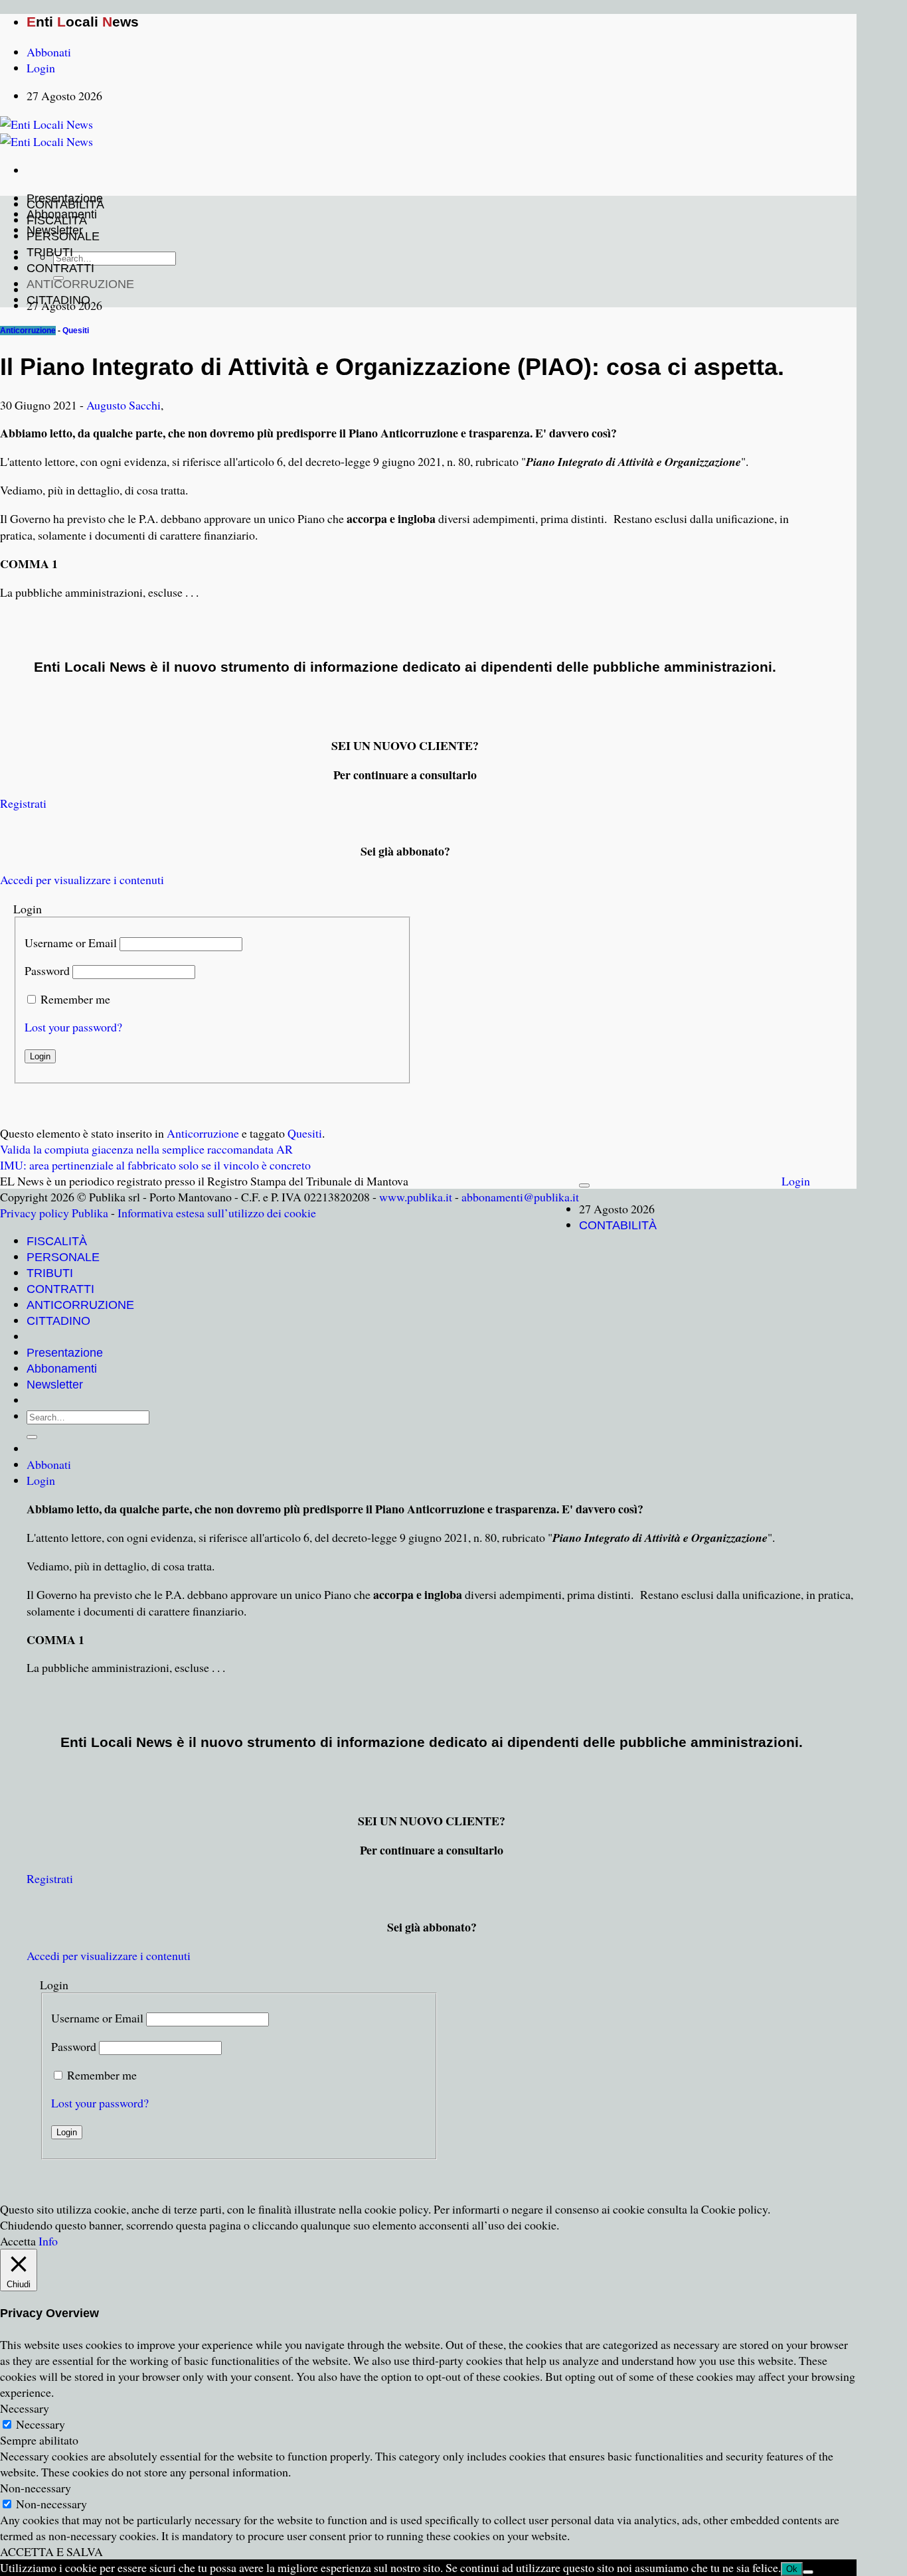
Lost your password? (73, 1027)
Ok (792, 2569)
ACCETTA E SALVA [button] (51, 2551)
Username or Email (71, 943)
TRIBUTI (50, 252)
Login (796, 1181)
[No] (808, 2572)
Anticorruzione (28, 331)
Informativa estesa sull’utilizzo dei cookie (217, 1213)
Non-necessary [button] (36, 2488)
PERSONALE (63, 236)
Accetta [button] (18, 2241)
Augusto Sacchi (124, 405)
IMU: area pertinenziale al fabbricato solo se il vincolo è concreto (155, 1165)
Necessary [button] (25, 2408)
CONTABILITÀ (65, 204)
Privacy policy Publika (54, 1213)
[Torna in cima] (584, 1185)
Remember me (75, 999)
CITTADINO (58, 300)
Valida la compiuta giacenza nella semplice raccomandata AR (146, 1149)
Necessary (41, 2424)
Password (47, 970)
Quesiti (76, 331)
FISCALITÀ (57, 220)
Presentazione (65, 1353)
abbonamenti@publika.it (520, 1197)
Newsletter (55, 1385)
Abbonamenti (62, 1369)
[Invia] (32, 1437)
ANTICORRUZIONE (80, 284)
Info (48, 2241)
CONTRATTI (60, 268)
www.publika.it (416, 1197)
